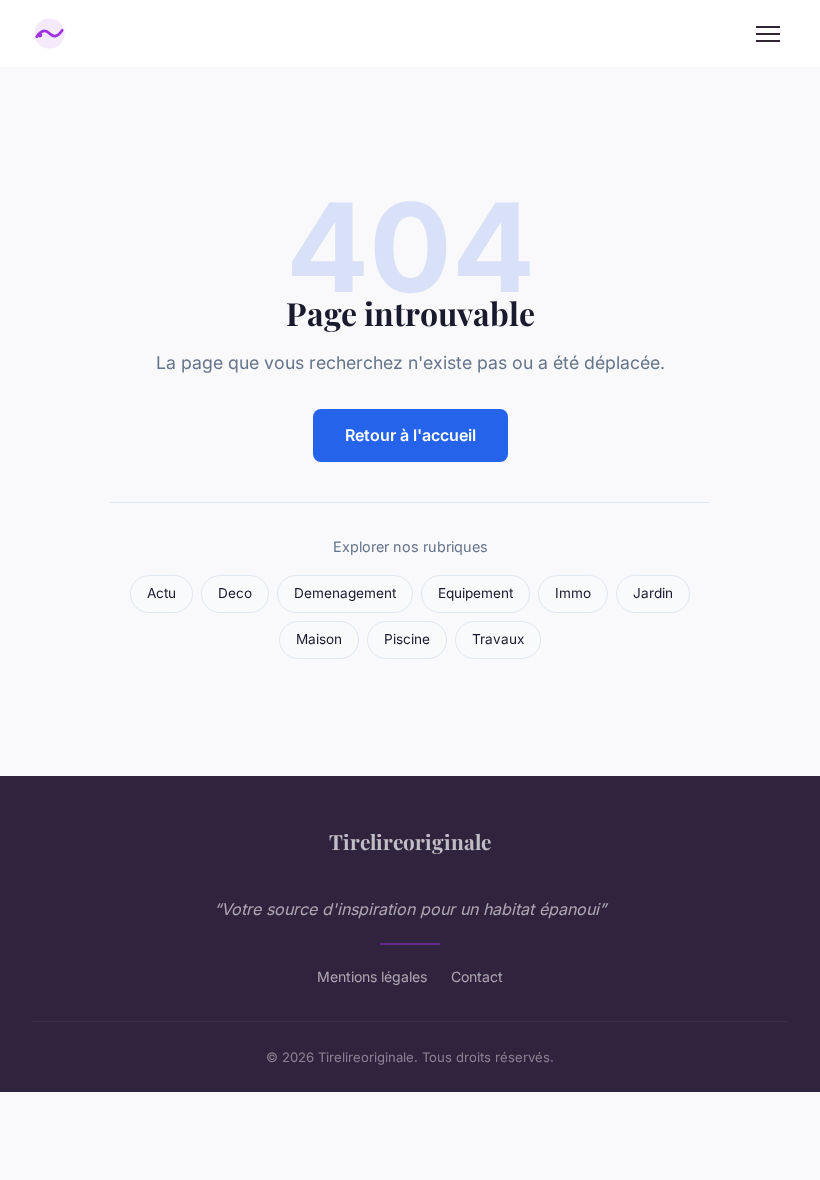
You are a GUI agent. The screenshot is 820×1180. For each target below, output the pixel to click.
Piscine (407, 639)
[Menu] (768, 34)
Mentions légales (372, 976)
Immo (573, 593)
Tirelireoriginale (410, 841)
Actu (161, 593)
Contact (477, 976)
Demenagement (345, 593)
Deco (235, 593)
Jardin (653, 593)
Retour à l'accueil (410, 435)
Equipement (475, 593)
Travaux (498, 639)
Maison (319, 639)
